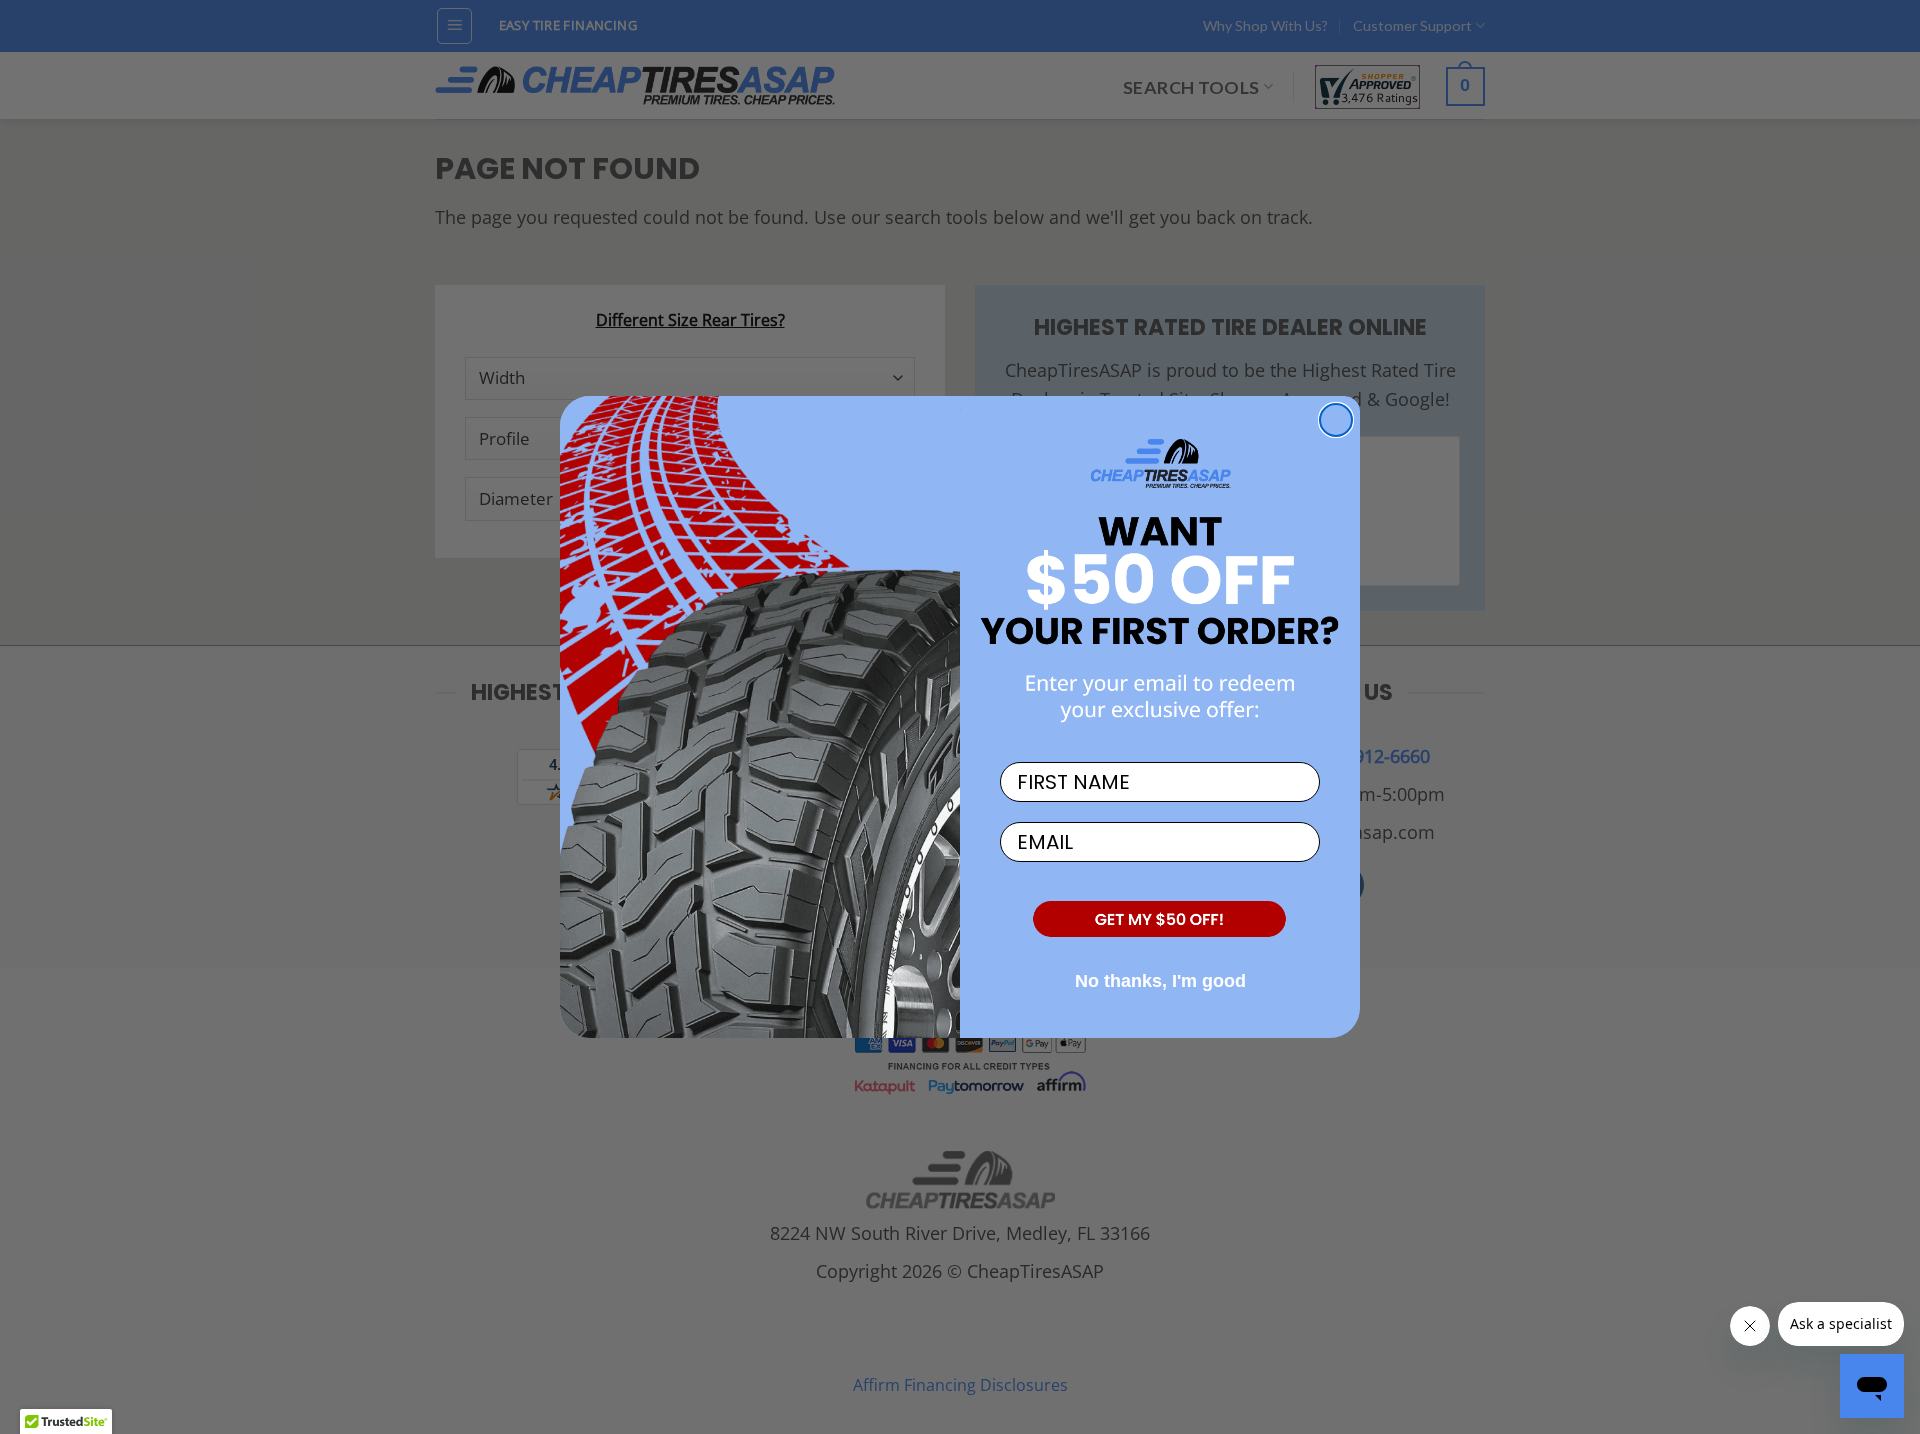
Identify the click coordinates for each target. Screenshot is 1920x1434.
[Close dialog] (1336, 420)
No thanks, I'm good (1160, 981)
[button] (1160, 920)
